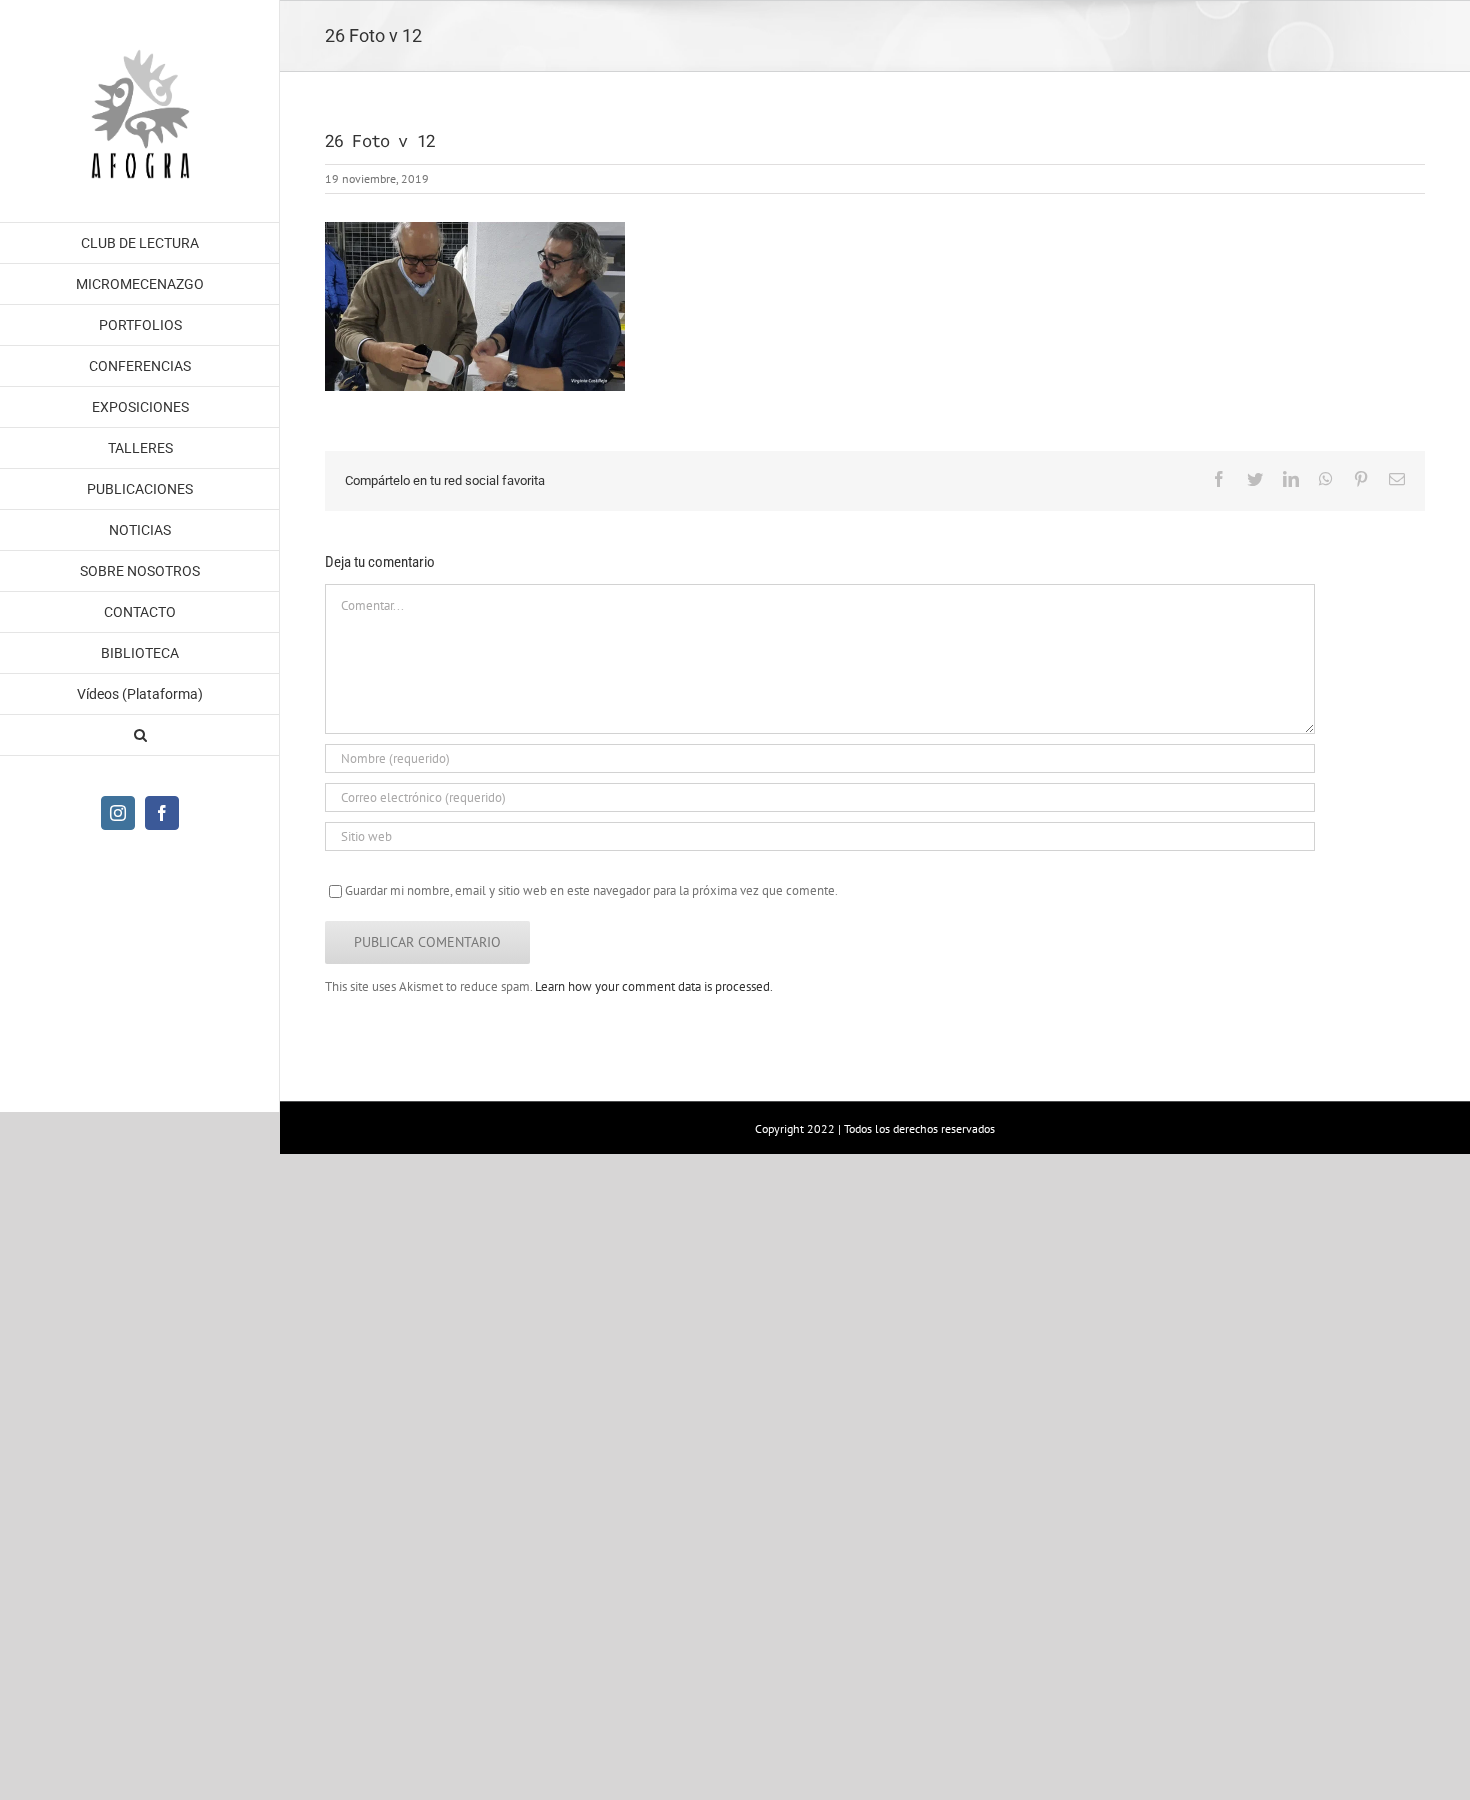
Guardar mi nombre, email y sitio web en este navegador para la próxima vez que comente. (591, 890)
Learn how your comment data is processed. (654, 986)
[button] (140, 735)
